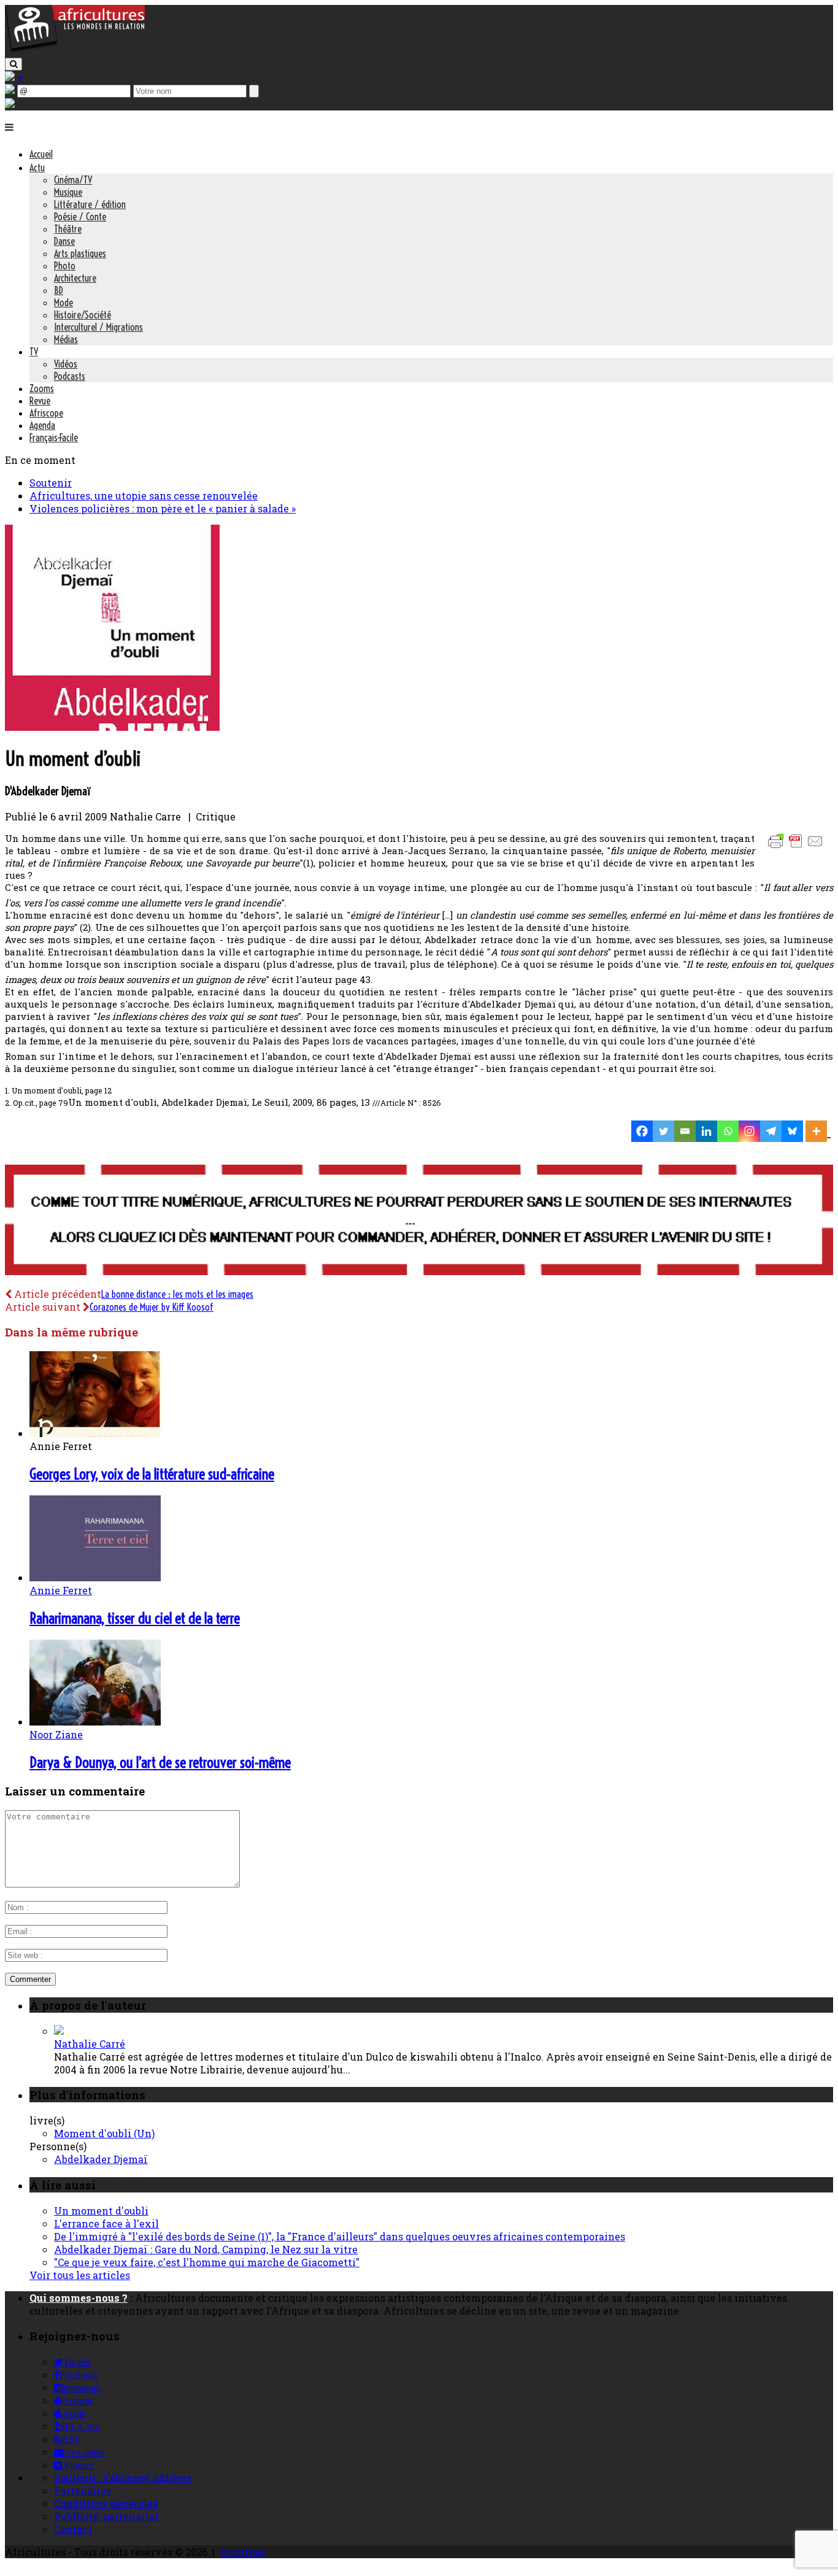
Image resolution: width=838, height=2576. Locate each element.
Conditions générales (106, 2503)
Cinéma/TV (73, 180)
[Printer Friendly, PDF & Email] (798, 847)
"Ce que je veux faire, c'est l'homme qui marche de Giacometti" (207, 2262)
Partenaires (83, 2490)
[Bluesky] (792, 1131)
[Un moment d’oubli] (112, 727)
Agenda (42, 425)
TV (34, 352)
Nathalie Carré (90, 2044)
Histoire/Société (83, 315)
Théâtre (68, 229)
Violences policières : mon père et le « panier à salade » (163, 508)
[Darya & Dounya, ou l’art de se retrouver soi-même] (95, 1722)
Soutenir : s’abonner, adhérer (123, 2478)
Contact (73, 2529)
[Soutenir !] (419, 1221)
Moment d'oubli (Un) (104, 2133)
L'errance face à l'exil (106, 2223)
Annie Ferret (61, 1590)
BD (59, 290)
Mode (63, 303)
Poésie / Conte (80, 217)
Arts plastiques (80, 253)
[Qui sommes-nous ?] (10, 104)
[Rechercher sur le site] (13, 64)
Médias (66, 339)
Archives (242, 2552)
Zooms (42, 388)
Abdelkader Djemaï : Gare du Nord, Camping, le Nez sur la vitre (206, 2249)
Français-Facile (54, 438)
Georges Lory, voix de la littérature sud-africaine (152, 1474)
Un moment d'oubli (101, 2211)
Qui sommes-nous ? (79, 2298)
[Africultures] (75, 50)
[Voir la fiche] (59, 2031)
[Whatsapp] (728, 1131)
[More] (818, 1131)
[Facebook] (642, 1131)
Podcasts (70, 376)
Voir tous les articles (80, 2275)
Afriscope (46, 413)
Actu (37, 168)
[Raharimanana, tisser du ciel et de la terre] (95, 1577)
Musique (68, 192)
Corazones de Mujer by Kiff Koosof (152, 1307)
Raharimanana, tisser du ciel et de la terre (135, 1618)
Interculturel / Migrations (98, 327)
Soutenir (51, 483)
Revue (40, 401)
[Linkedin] (706, 1131)
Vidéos (66, 364)
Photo (65, 266)
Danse (64, 241)
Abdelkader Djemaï (101, 2159)
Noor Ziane (56, 1734)
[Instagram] (749, 1131)
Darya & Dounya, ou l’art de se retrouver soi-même (160, 1762)
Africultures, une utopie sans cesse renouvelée (144, 496)
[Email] (685, 1131)
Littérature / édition (90, 204)
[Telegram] (771, 1131)
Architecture (75, 278)
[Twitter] (663, 1131)
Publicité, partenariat (106, 2516)
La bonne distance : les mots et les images (177, 1294)
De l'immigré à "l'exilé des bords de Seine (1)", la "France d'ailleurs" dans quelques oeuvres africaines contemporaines (340, 2236)
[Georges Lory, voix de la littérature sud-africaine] (95, 1433)
